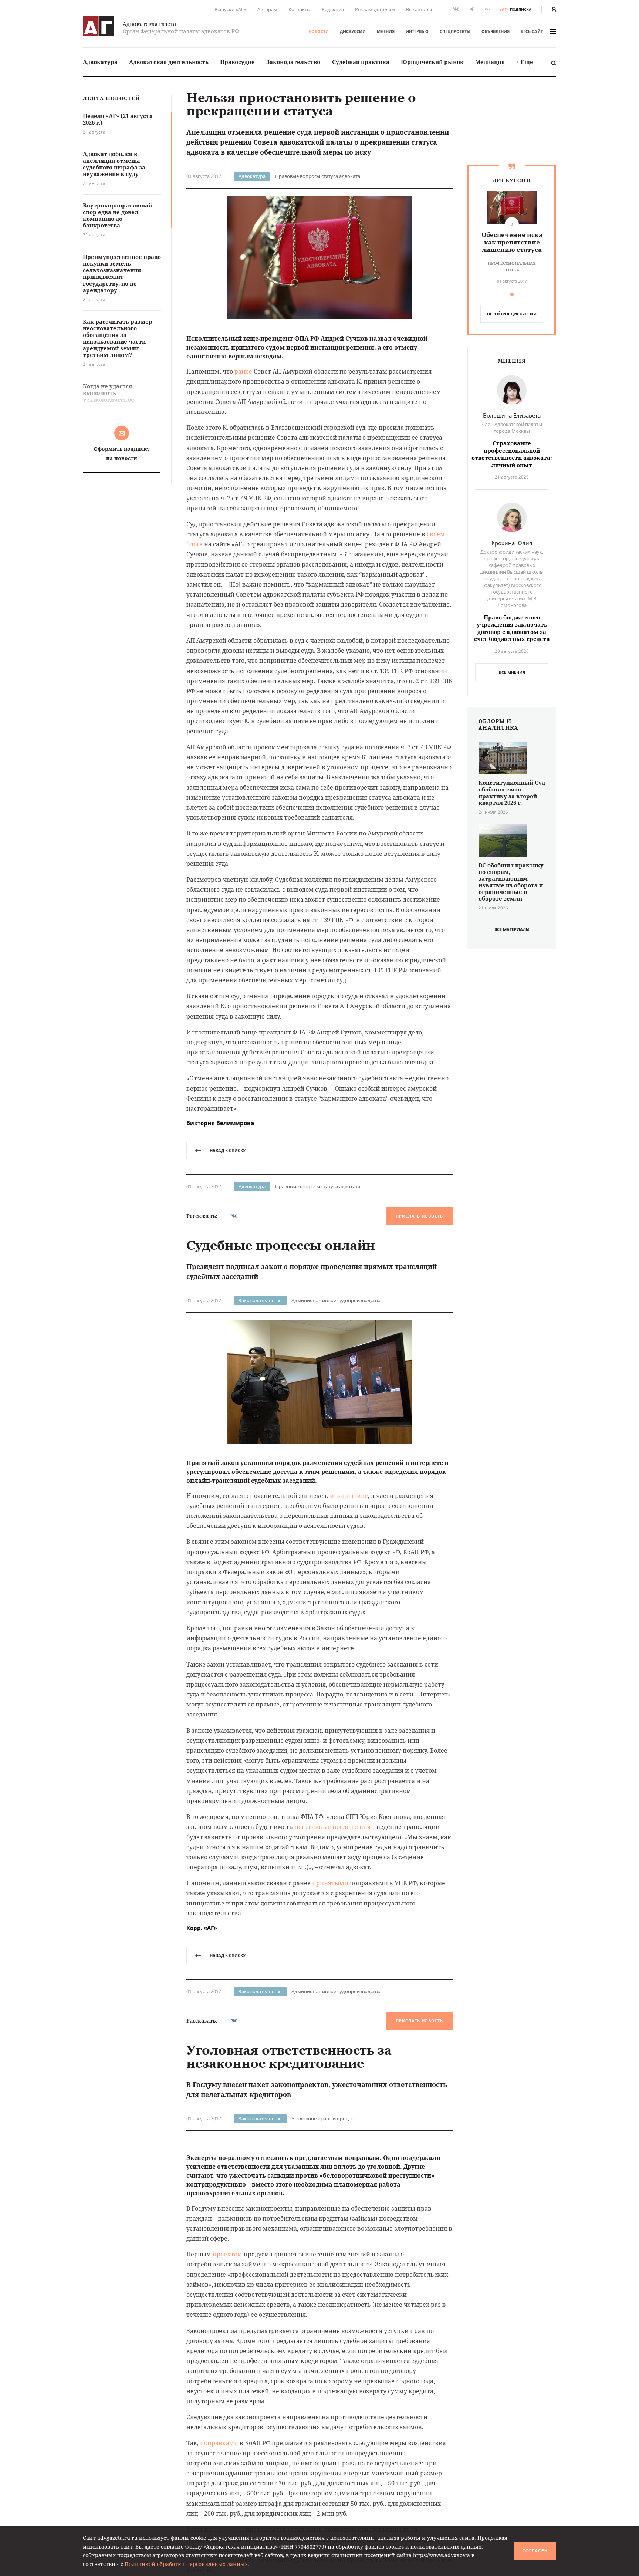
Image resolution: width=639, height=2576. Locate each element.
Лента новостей (111, 99)
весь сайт (532, 31)
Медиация (490, 62)
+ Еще (525, 62)
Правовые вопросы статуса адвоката (318, 176)
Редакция (333, 9)
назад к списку (228, 1150)
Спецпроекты (455, 31)
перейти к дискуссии (512, 314)
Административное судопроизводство (336, 1300)
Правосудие (237, 62)
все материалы (512, 929)
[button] (512, 294)
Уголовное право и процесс (324, 2118)
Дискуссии (353, 31)
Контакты (300, 9)
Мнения (386, 31)
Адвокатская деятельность (169, 62)
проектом (227, 2377)
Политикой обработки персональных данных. (187, 2564)
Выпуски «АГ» (230, 9)
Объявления (496, 31)
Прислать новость (419, 1216)
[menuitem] (100, 62)
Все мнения (512, 672)
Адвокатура (100, 62)
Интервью (417, 31)
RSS (487, 9)
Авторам (267, 9)
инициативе (349, 1496)
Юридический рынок (432, 62)
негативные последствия (332, 1827)
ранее (243, 371)
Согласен (535, 2551)
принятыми (330, 1883)
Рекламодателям (375, 9)
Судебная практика (361, 62)
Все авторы (419, 9)
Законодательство (293, 62)
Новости (319, 31)
